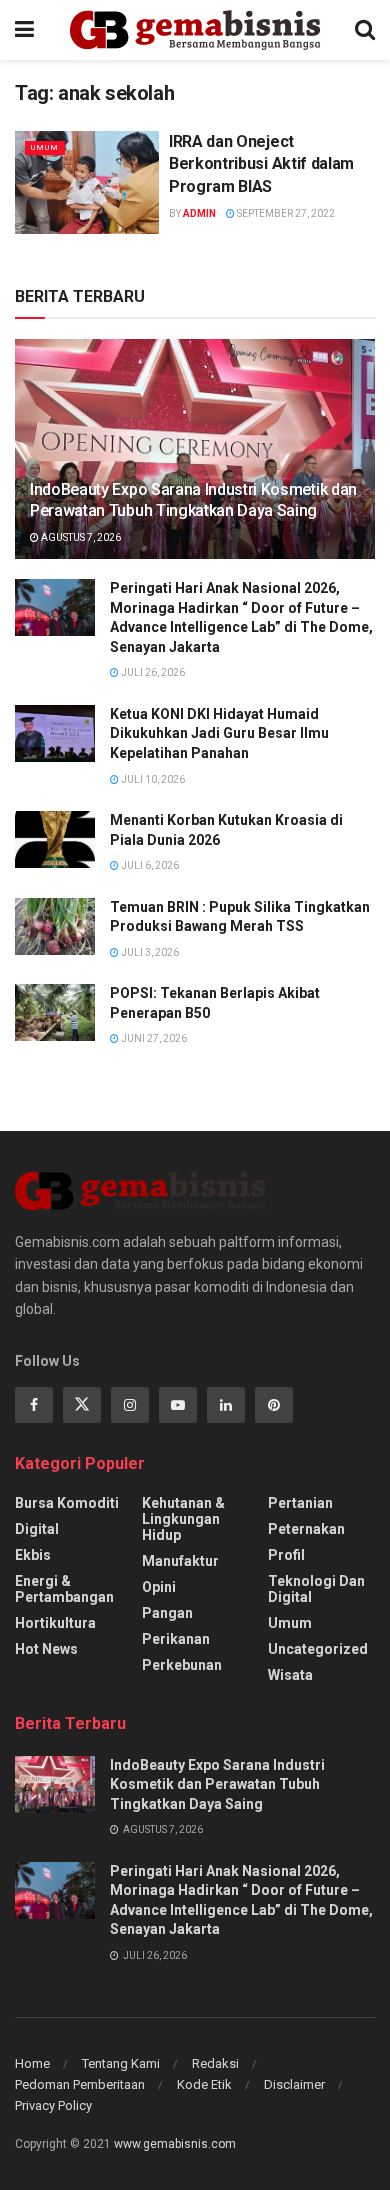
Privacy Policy (53, 2105)
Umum (45, 147)
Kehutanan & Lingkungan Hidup (183, 1519)
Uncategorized (318, 1649)
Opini (159, 1587)
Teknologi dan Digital (316, 1589)
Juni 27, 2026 (153, 1038)
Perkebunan (182, 1665)
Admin (199, 213)
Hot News (46, 1649)
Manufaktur (180, 1561)
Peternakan (306, 1529)
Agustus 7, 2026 (80, 537)
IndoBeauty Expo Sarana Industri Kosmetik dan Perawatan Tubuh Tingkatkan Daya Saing (193, 500)
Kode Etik (204, 2084)
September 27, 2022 (285, 213)
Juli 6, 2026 (149, 865)
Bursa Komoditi (67, 1503)
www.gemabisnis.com (175, 2144)
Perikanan (176, 1639)
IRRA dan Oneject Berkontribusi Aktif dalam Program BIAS (261, 164)
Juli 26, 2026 (152, 672)
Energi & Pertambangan (64, 1589)
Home (32, 2063)
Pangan (167, 1613)
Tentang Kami (121, 2063)
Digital (37, 1529)
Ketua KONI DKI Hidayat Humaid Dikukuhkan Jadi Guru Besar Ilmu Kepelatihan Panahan (219, 733)
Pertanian (300, 1503)
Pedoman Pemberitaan (80, 2084)
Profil (286, 1555)
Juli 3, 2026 (149, 952)
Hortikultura (55, 1623)
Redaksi (215, 2063)
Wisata (290, 1675)
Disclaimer (294, 2084)
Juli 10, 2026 (152, 779)
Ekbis (33, 1555)
